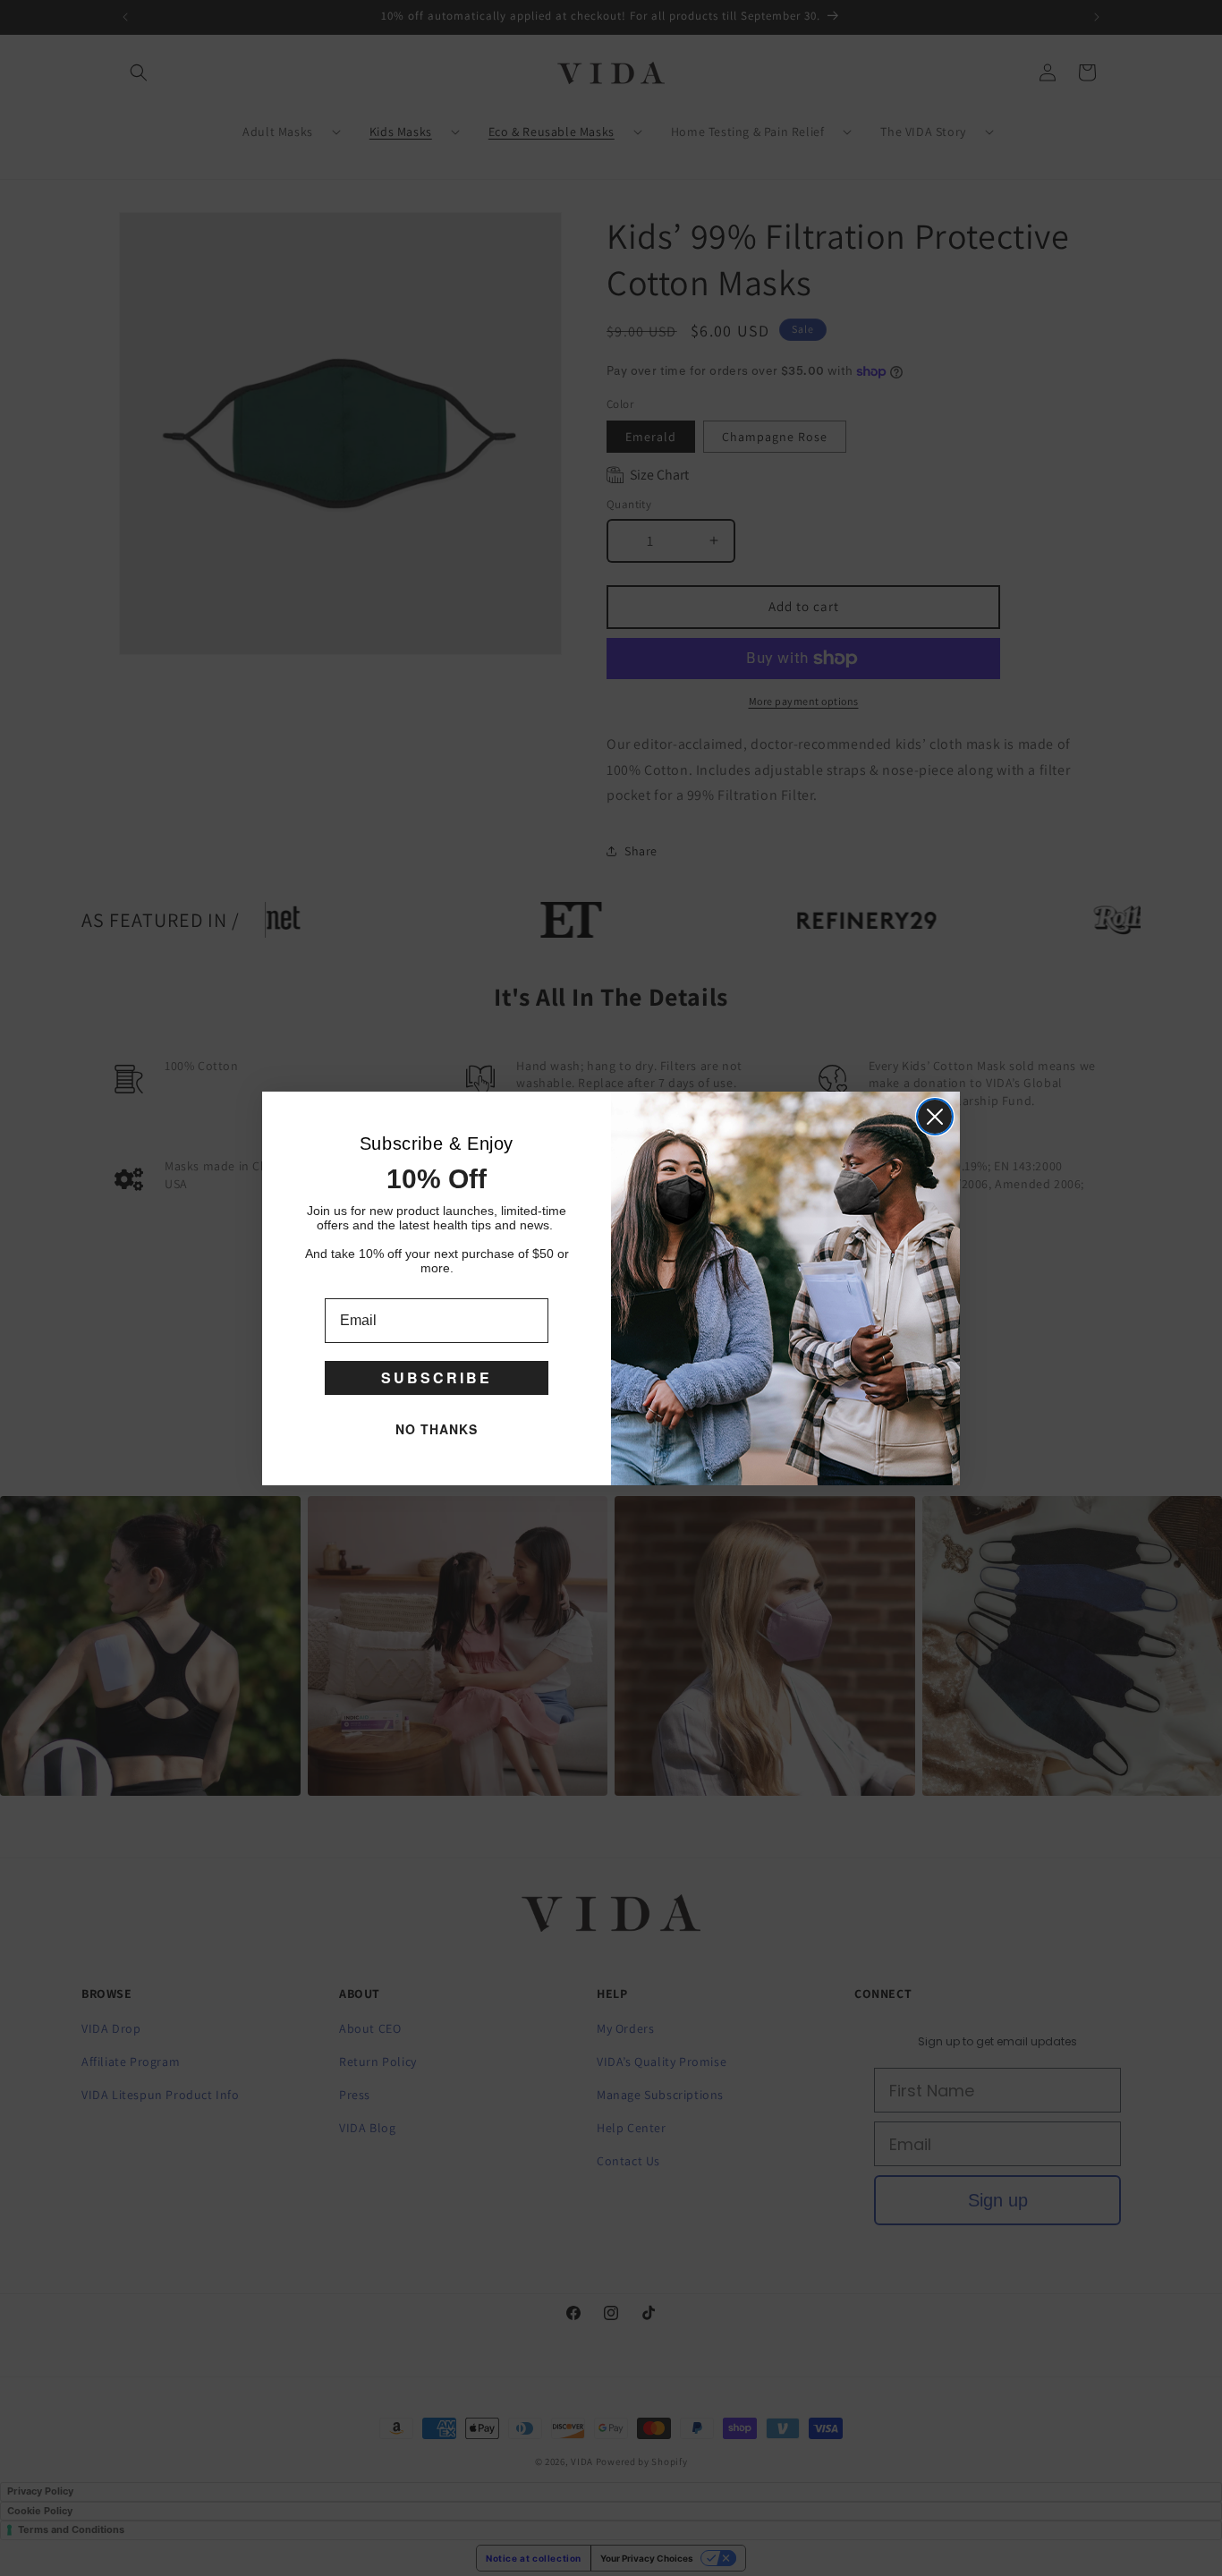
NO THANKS (437, 1429)
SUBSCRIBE (437, 1377)
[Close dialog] (935, 1117)
